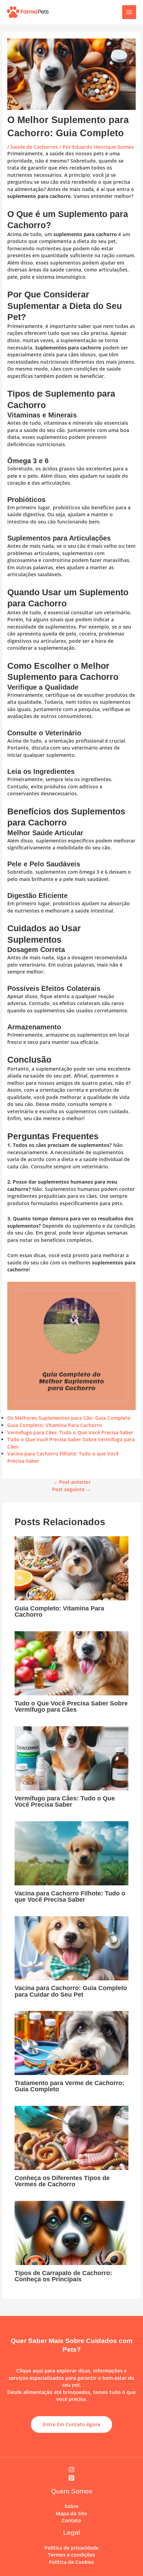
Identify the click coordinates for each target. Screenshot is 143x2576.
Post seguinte (71, 1489)
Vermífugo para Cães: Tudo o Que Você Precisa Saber (70, 1432)
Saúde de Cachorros (34, 147)
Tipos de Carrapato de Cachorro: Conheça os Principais (63, 2276)
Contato (71, 2520)
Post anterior (72, 1482)
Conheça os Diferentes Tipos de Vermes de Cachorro (62, 2181)
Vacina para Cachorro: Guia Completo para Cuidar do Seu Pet (71, 1991)
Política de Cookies (71, 2562)
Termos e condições (71, 2555)
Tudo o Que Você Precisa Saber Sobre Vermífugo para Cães (71, 1706)
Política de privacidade (71, 2548)
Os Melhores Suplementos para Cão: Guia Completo (69, 1418)
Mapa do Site (71, 2513)
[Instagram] (71, 2470)
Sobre (71, 2506)
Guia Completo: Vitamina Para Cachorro (55, 1425)
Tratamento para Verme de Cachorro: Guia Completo (69, 2086)
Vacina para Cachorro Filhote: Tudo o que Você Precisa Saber (70, 1896)
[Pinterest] (71, 2478)
